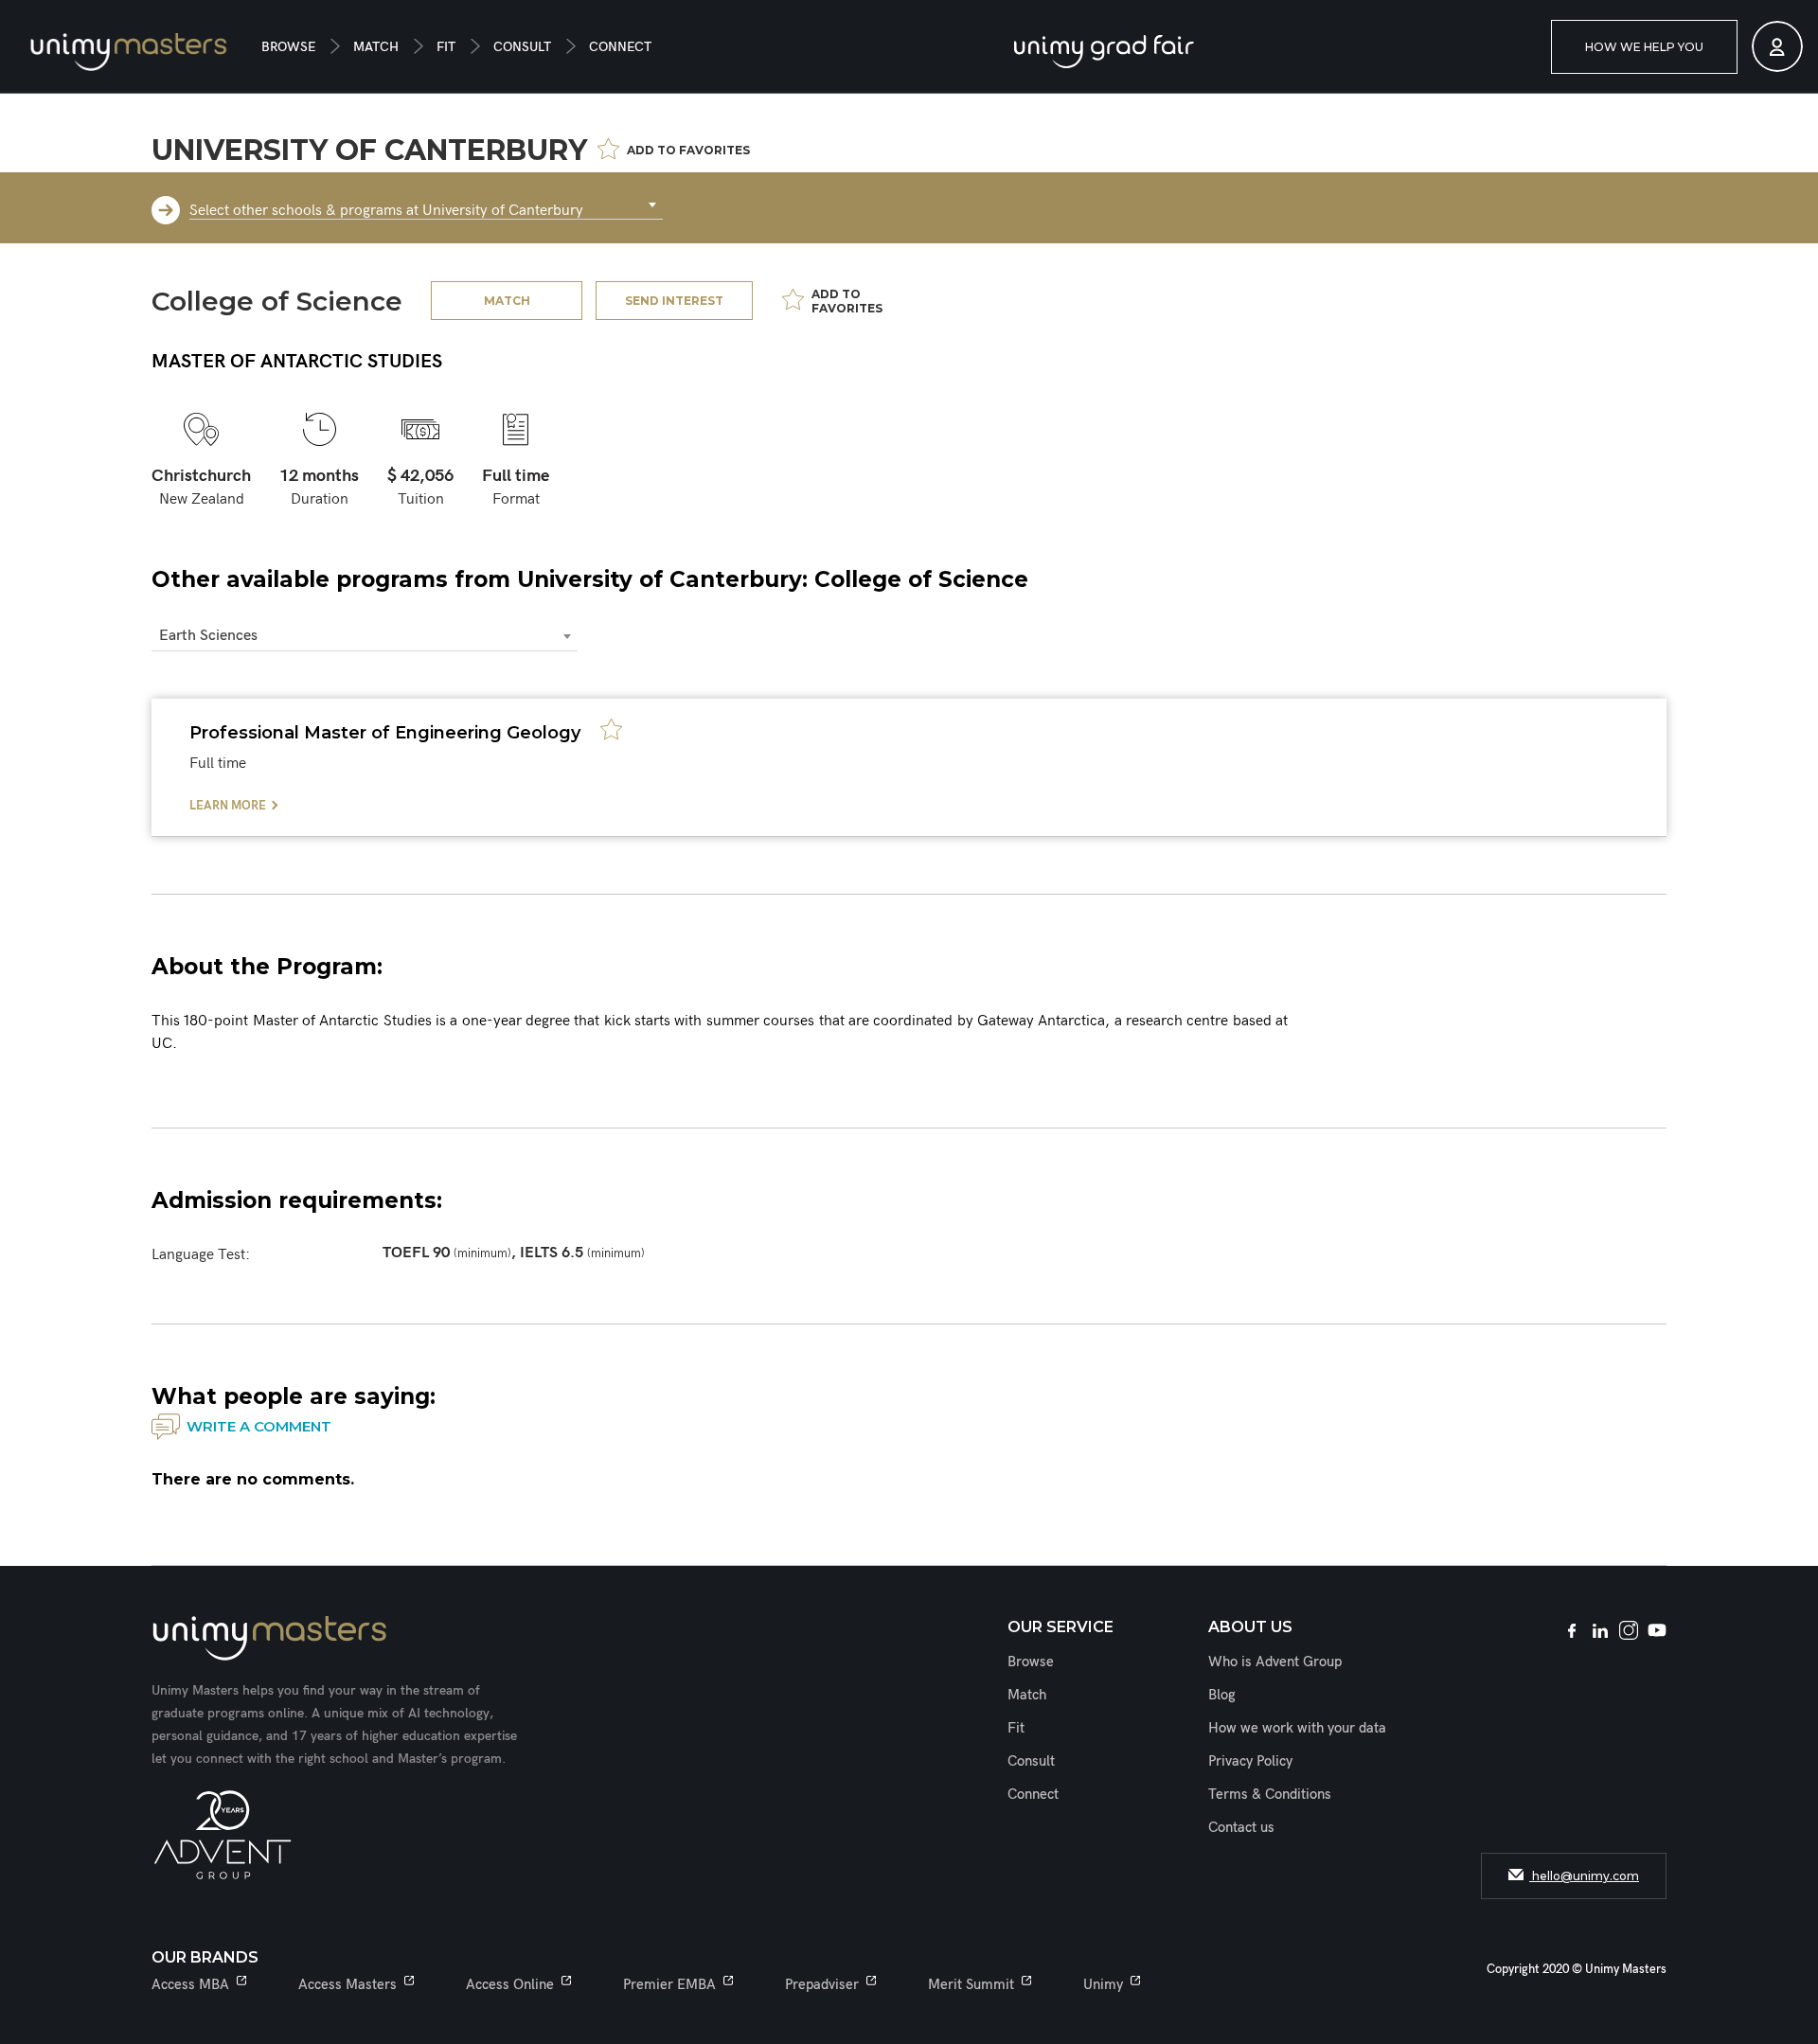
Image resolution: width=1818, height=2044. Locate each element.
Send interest (674, 301)
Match (376, 47)
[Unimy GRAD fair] (1104, 52)
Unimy (1103, 1984)
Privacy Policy (1250, 1761)
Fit (446, 47)
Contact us (1241, 1827)
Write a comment (259, 1426)
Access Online (510, 1984)
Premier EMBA (669, 1984)
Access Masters (348, 1984)
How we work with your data (1297, 1728)
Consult (522, 47)
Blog (1222, 1695)
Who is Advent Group (1275, 1662)
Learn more (228, 806)
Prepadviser (822, 1984)
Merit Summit (971, 1984)
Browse (288, 47)
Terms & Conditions (1270, 1794)
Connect (620, 47)
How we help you (1644, 47)
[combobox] (426, 205)
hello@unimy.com (1584, 1876)
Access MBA (190, 1984)
